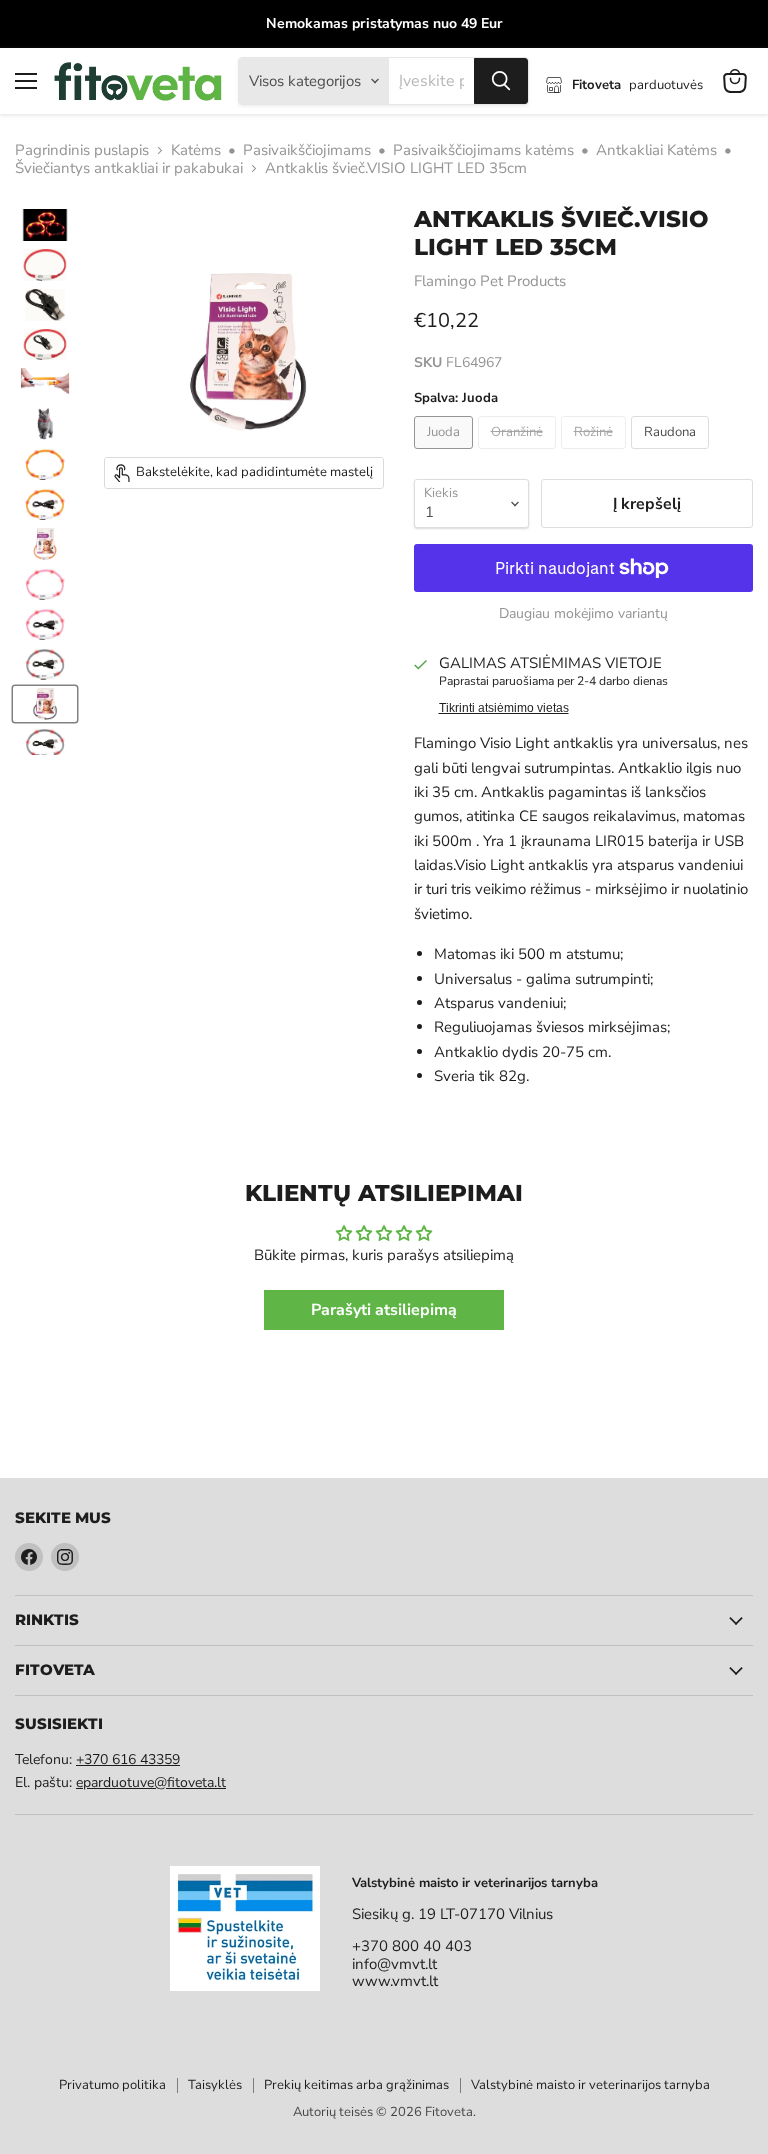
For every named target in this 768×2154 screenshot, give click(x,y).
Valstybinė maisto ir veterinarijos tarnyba (590, 2085)
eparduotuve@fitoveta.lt (151, 1782)
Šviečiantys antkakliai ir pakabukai (129, 168)
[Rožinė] (596, 454)
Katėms (196, 150)
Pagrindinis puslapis (82, 150)
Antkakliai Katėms (656, 150)
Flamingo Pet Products (490, 281)
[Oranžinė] (519, 454)
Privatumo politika (112, 2085)
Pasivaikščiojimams (307, 150)
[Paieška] (501, 81)
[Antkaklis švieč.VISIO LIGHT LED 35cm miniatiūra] (45, 225)
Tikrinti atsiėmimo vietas (504, 708)
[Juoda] (446, 454)
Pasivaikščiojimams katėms (483, 150)
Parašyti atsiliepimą (384, 1310)
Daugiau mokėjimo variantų (583, 614)
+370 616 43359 (128, 1759)
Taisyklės (215, 2085)
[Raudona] (672, 454)
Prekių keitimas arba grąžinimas (356, 2085)
